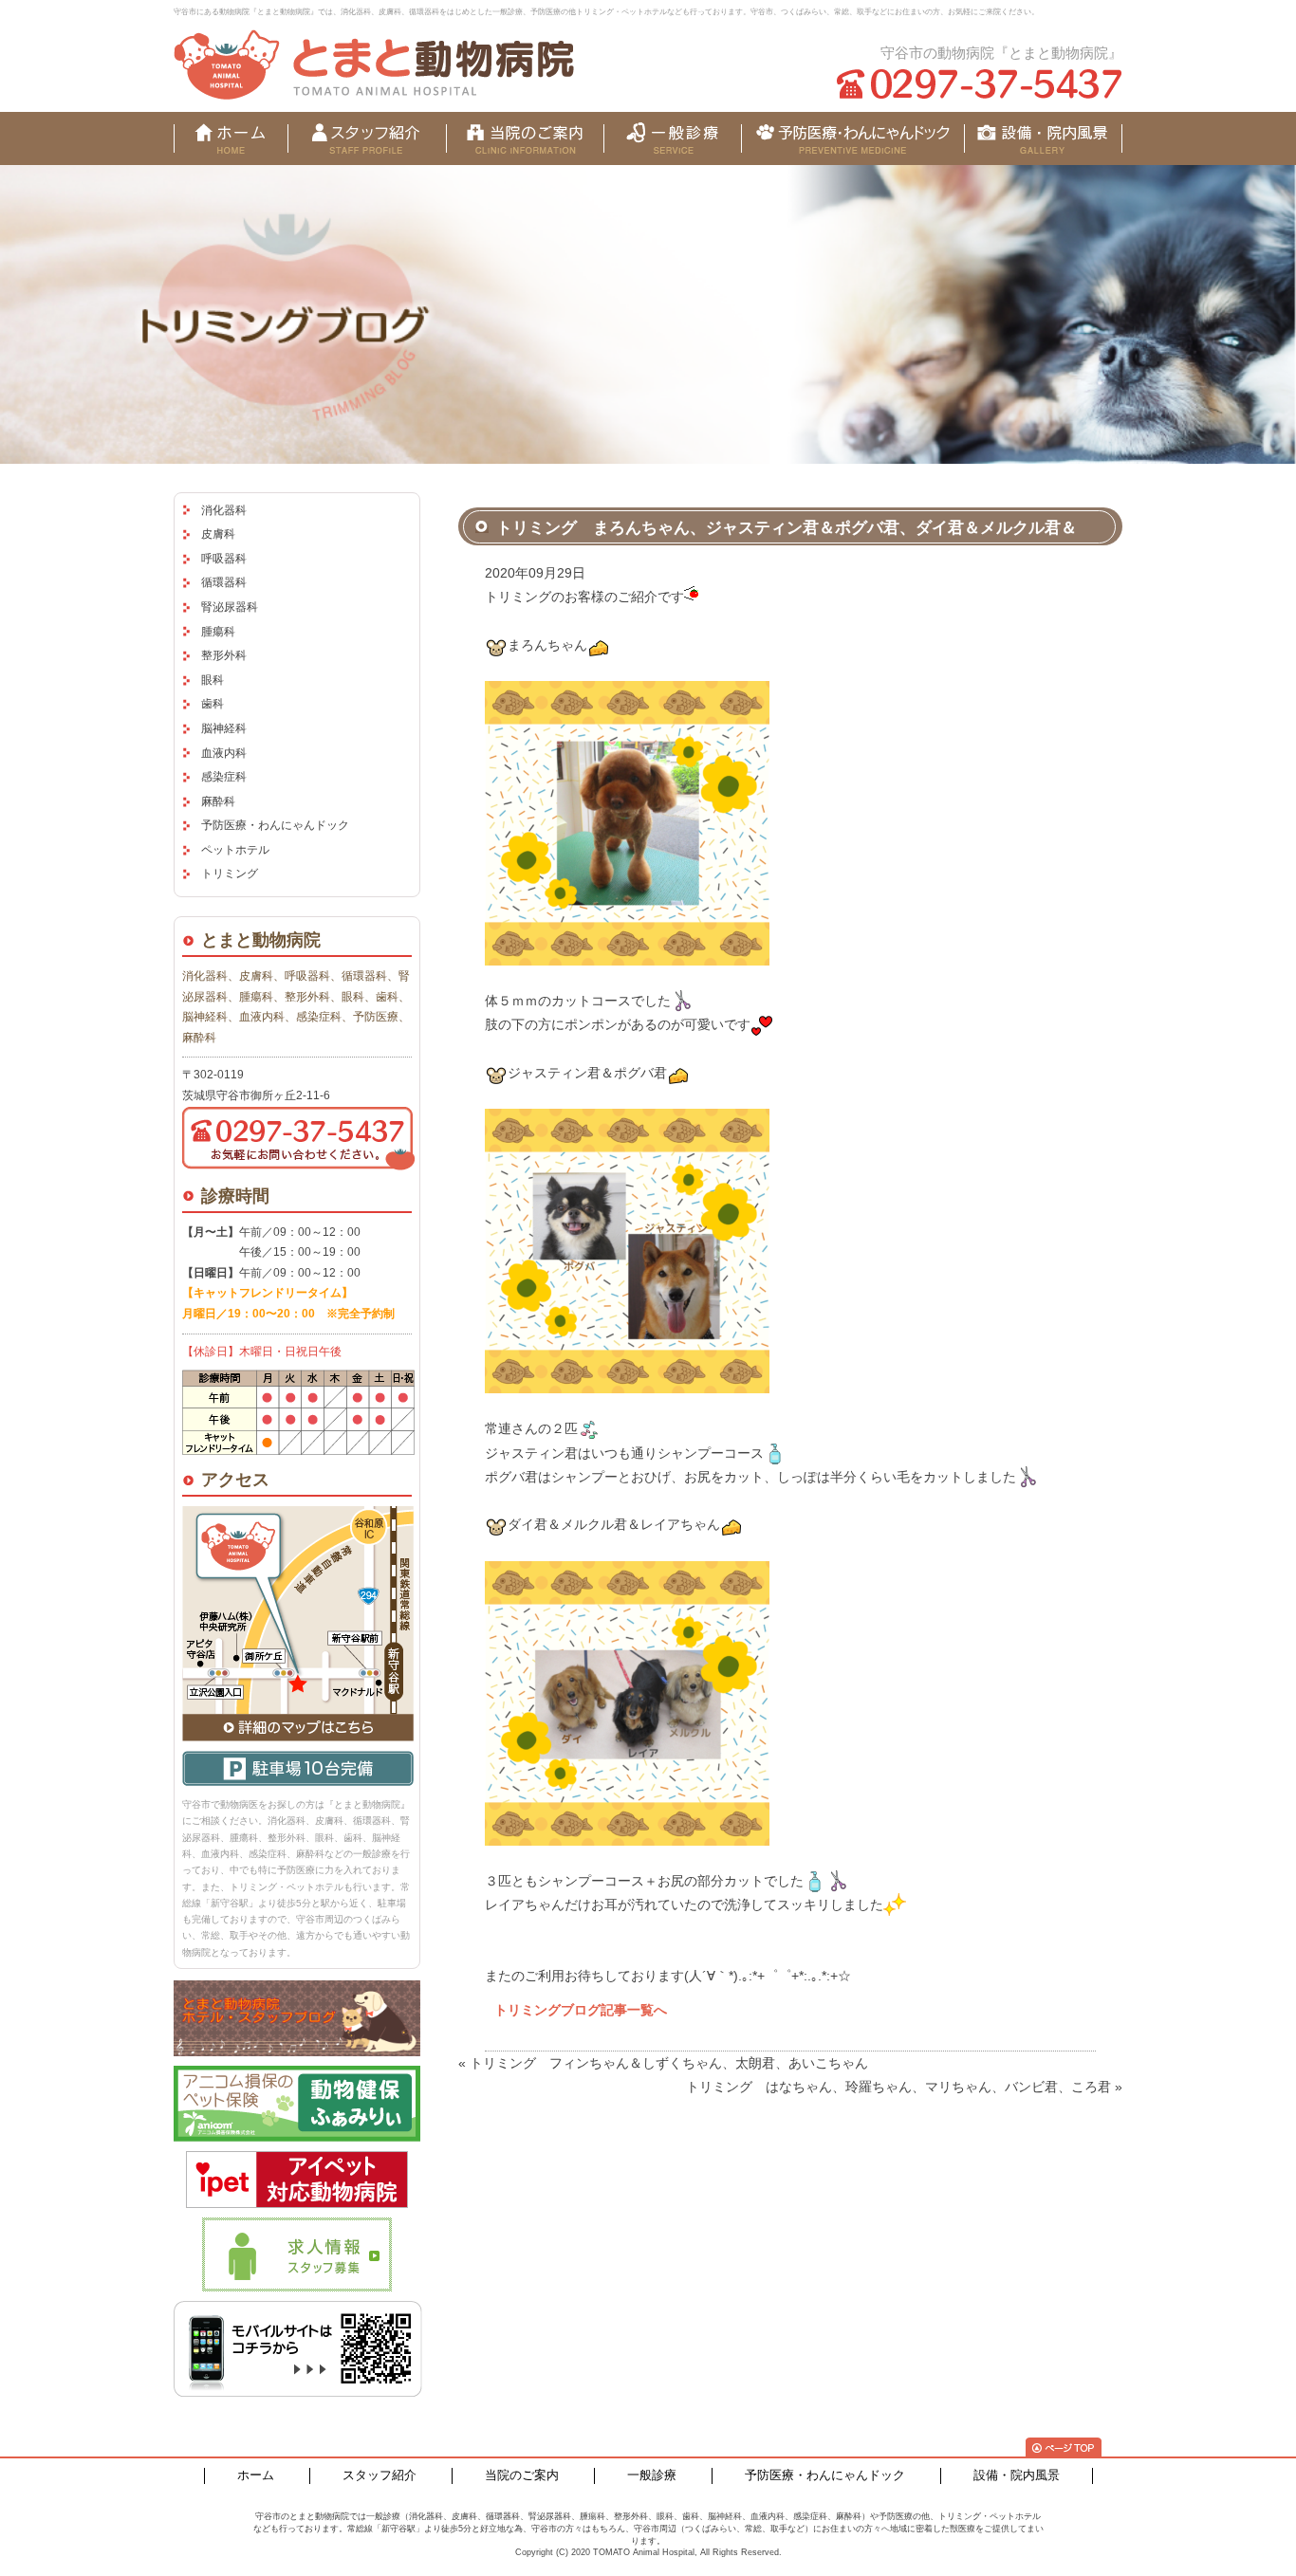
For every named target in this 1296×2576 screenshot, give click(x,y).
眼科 (213, 680)
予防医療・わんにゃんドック (275, 825)
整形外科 (224, 655)
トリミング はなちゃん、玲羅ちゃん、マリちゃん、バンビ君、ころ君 (898, 2087)
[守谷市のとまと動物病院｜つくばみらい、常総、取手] (374, 64)
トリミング (230, 874)
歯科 (213, 704)
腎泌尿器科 (230, 607)
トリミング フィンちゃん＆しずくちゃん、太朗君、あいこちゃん (669, 2063)
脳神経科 (224, 728)
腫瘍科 (218, 632)
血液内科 (224, 753)
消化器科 (224, 510)
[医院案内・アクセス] (525, 138)
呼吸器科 (224, 559)
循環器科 (224, 582)
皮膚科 (218, 534)
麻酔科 (218, 801)
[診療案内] (672, 138)
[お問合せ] (1043, 138)
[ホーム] (231, 138)
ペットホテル (235, 850)
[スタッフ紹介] (367, 138)
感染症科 (224, 777)
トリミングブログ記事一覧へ (581, 2010)
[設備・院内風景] (852, 138)
